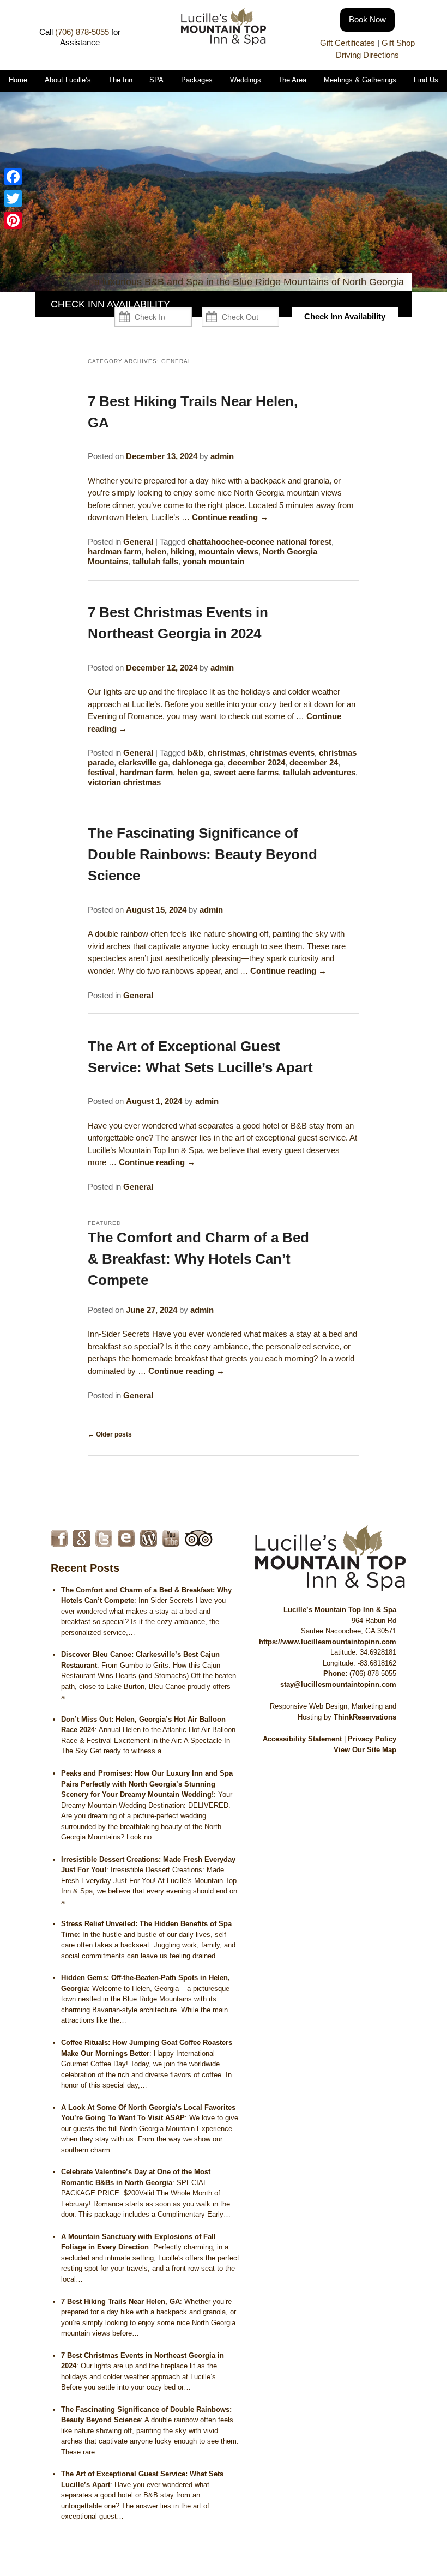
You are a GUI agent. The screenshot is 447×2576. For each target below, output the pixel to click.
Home (18, 80)
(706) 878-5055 (82, 32)
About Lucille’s (68, 80)
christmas (226, 753)
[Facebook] (13, 177)
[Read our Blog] (149, 1538)
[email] (126, 1538)
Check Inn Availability (345, 316)
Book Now (367, 19)
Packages (197, 80)
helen (156, 551)
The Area (292, 80)
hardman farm (114, 551)
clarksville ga (143, 762)
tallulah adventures (319, 772)
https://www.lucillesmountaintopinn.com (328, 1642)
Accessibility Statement (302, 1739)
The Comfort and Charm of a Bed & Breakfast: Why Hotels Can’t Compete (198, 1259)
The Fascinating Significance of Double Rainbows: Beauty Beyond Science (203, 854)
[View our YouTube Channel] (171, 1538)
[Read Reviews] (199, 1538)
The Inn (120, 80)
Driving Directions (367, 55)
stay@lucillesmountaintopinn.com (338, 1684)
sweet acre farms (246, 772)
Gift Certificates (348, 43)
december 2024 (256, 762)
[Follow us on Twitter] (104, 1538)
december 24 (314, 762)
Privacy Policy (372, 1739)
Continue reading (230, 517)
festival (101, 772)
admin (222, 456)
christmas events (282, 753)
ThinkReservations (365, 1717)
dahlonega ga (198, 762)
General (138, 542)
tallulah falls (155, 561)
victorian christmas (124, 782)
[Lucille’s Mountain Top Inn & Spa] (223, 42)
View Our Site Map (365, 1750)
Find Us (426, 80)
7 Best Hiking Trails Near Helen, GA (120, 2301)
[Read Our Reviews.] (81, 1538)
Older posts (110, 1434)
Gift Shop (398, 43)
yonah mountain (213, 561)
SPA (156, 80)
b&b (195, 753)
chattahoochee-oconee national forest (259, 542)
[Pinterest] (13, 220)
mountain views (228, 551)
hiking (182, 551)
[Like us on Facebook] (59, 1538)
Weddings (246, 80)
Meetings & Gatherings (360, 80)
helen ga (193, 772)
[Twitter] (13, 198)
